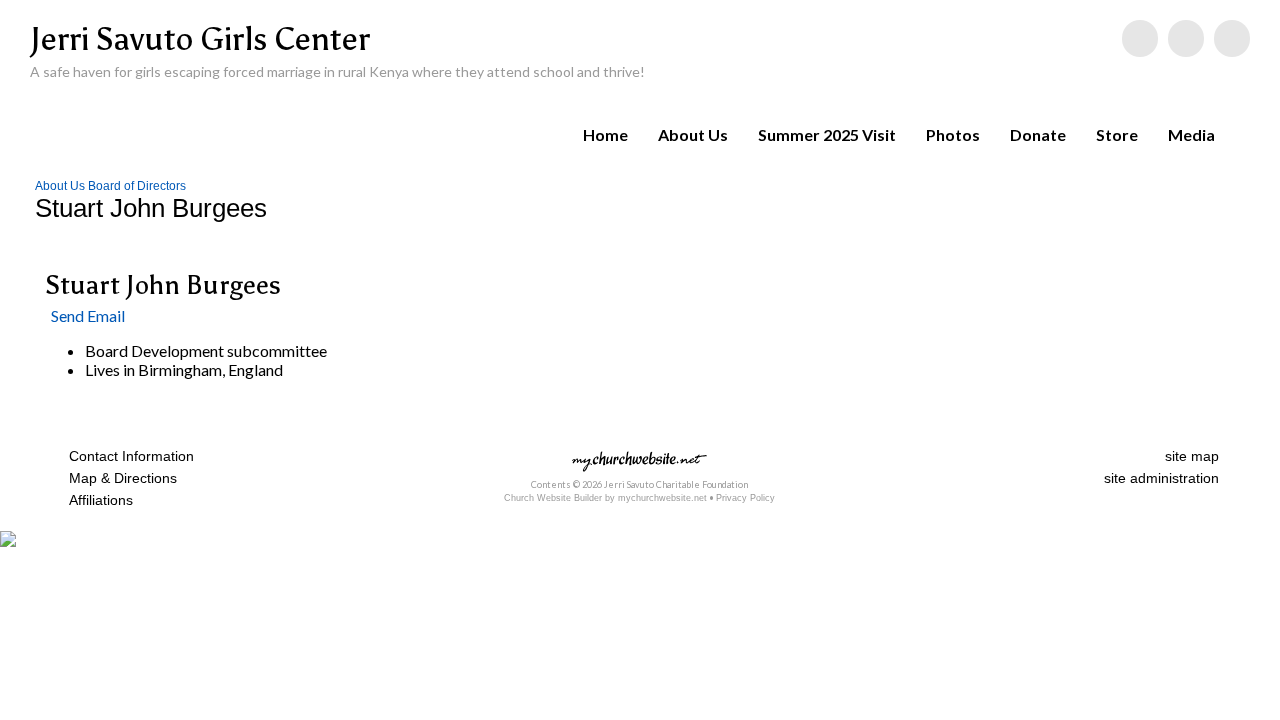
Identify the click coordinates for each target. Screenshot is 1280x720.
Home (605, 134)
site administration (1161, 478)
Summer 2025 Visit (827, 134)
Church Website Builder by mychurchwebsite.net (605, 498)
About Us (693, 134)
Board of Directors (137, 186)
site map (1192, 456)
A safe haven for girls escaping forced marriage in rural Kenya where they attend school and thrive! (337, 71)
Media (1191, 134)
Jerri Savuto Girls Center (200, 39)
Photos (953, 134)
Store (1117, 134)
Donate (1038, 134)
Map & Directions (119, 478)
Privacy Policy (745, 498)
